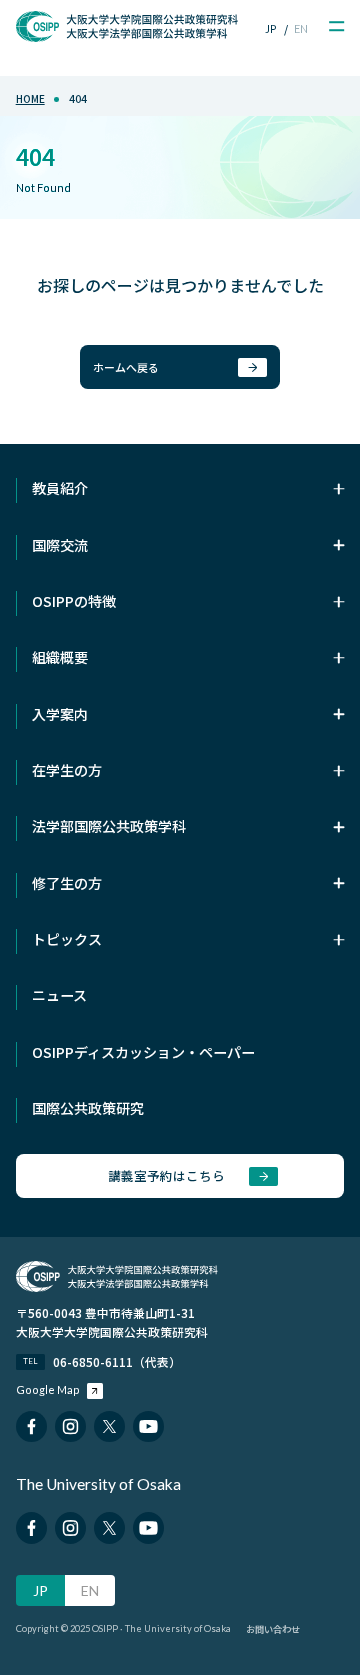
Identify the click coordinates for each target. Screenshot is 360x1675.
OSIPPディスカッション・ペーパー (143, 1052)
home (30, 98)
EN (301, 28)
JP (271, 28)
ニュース (59, 995)
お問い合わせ (273, 1629)
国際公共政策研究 (88, 1108)
